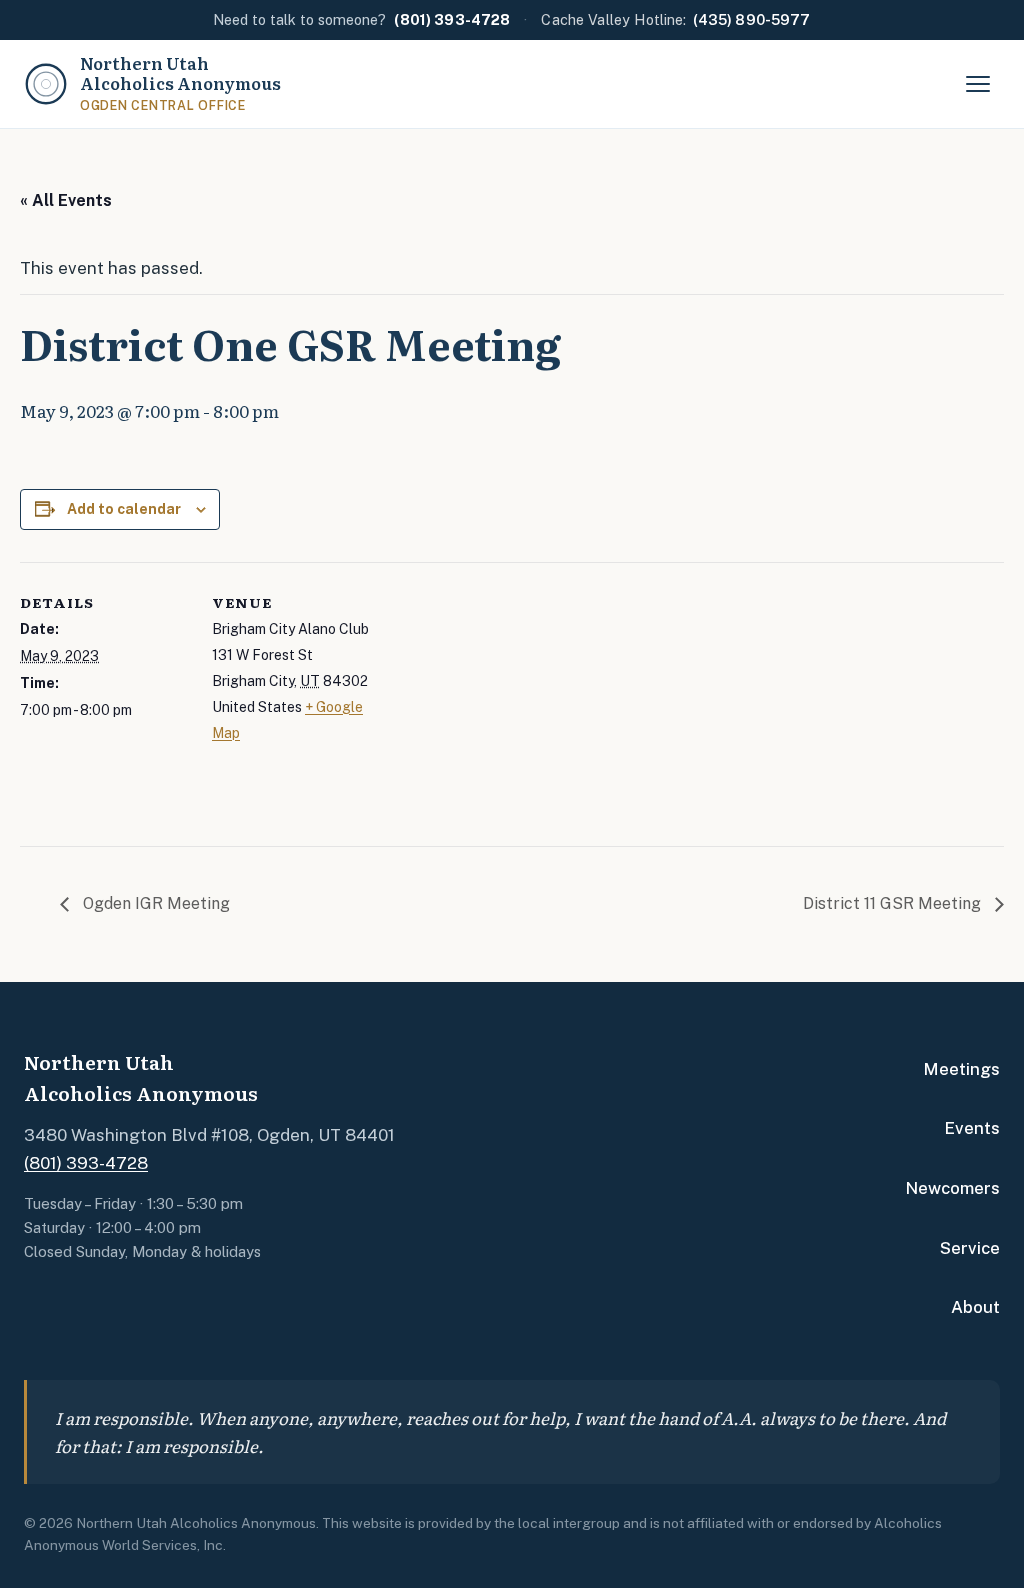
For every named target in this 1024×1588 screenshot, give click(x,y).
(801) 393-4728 (86, 1163)
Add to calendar (124, 509)
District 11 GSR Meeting (894, 903)
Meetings (961, 1069)
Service (970, 1248)
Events (972, 1128)
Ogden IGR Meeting (154, 903)
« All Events (66, 200)
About (975, 1307)
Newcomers (952, 1188)
